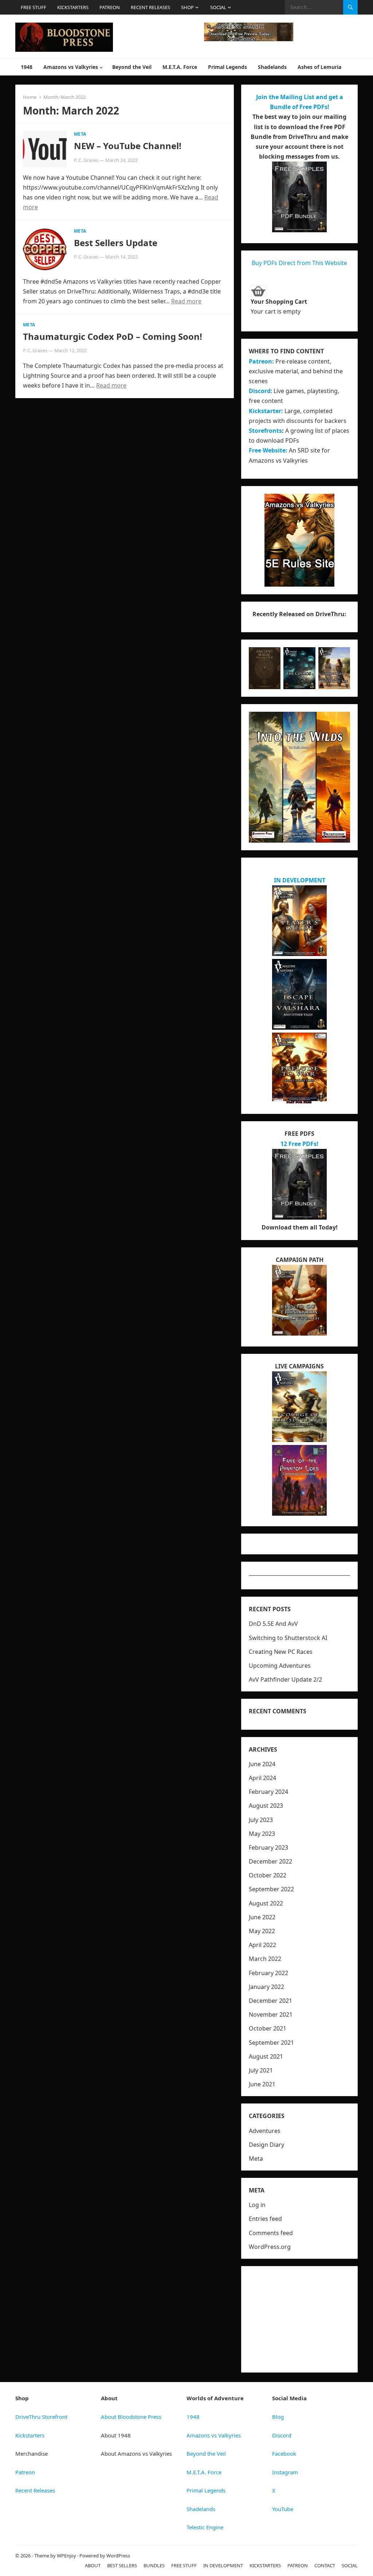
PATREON (110, 7)
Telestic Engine (205, 2527)
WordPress (118, 2556)
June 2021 (262, 2084)
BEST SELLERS (122, 2565)
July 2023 (261, 1820)
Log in (257, 2205)
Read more (186, 301)
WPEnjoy (66, 2556)
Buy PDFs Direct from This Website (299, 263)
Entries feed (265, 2219)
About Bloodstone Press (131, 2417)
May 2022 (262, 1931)
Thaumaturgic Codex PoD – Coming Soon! (113, 336)
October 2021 (268, 2028)
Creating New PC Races (281, 1652)
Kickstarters (30, 2435)
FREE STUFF (34, 7)
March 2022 (265, 1959)
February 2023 (268, 1848)
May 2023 (262, 1834)
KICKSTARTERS (73, 7)
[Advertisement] (299, 2319)
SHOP (187, 7)
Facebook (284, 2453)
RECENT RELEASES (150, 7)
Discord (260, 391)
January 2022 (266, 1987)
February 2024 (268, 1792)
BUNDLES (154, 2565)
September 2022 (271, 1889)
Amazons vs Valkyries (71, 67)
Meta (80, 134)
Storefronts (265, 431)
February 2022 (268, 1973)
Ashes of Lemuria (319, 67)
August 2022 (266, 1903)
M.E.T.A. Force (180, 67)
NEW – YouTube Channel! (128, 146)
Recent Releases (35, 2490)
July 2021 (261, 2070)
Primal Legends (227, 67)
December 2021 (270, 2001)
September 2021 (271, 2043)
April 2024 (262, 1778)
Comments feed (271, 2233)
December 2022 (270, 1861)
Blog (278, 2417)
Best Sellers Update (116, 243)
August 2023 (266, 1806)
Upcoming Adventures (280, 1666)
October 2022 (268, 1875)
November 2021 (271, 2014)
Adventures (265, 2131)
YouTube (283, 2509)
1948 (27, 67)
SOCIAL (218, 7)
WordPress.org (270, 2247)
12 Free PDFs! (299, 1144)
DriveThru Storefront (41, 2417)
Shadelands (272, 67)
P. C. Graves (86, 160)
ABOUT (93, 2565)
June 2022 (262, 1917)
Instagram (285, 2472)
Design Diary (266, 2145)
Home (30, 97)
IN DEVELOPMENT (300, 880)
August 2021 (266, 2056)
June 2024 (262, 1764)
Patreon (25, 2472)
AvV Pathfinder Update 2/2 (285, 1679)
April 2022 (262, 1945)
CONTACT (325, 2565)
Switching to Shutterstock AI (288, 1638)
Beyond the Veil (132, 67)
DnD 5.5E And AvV (273, 1624)
